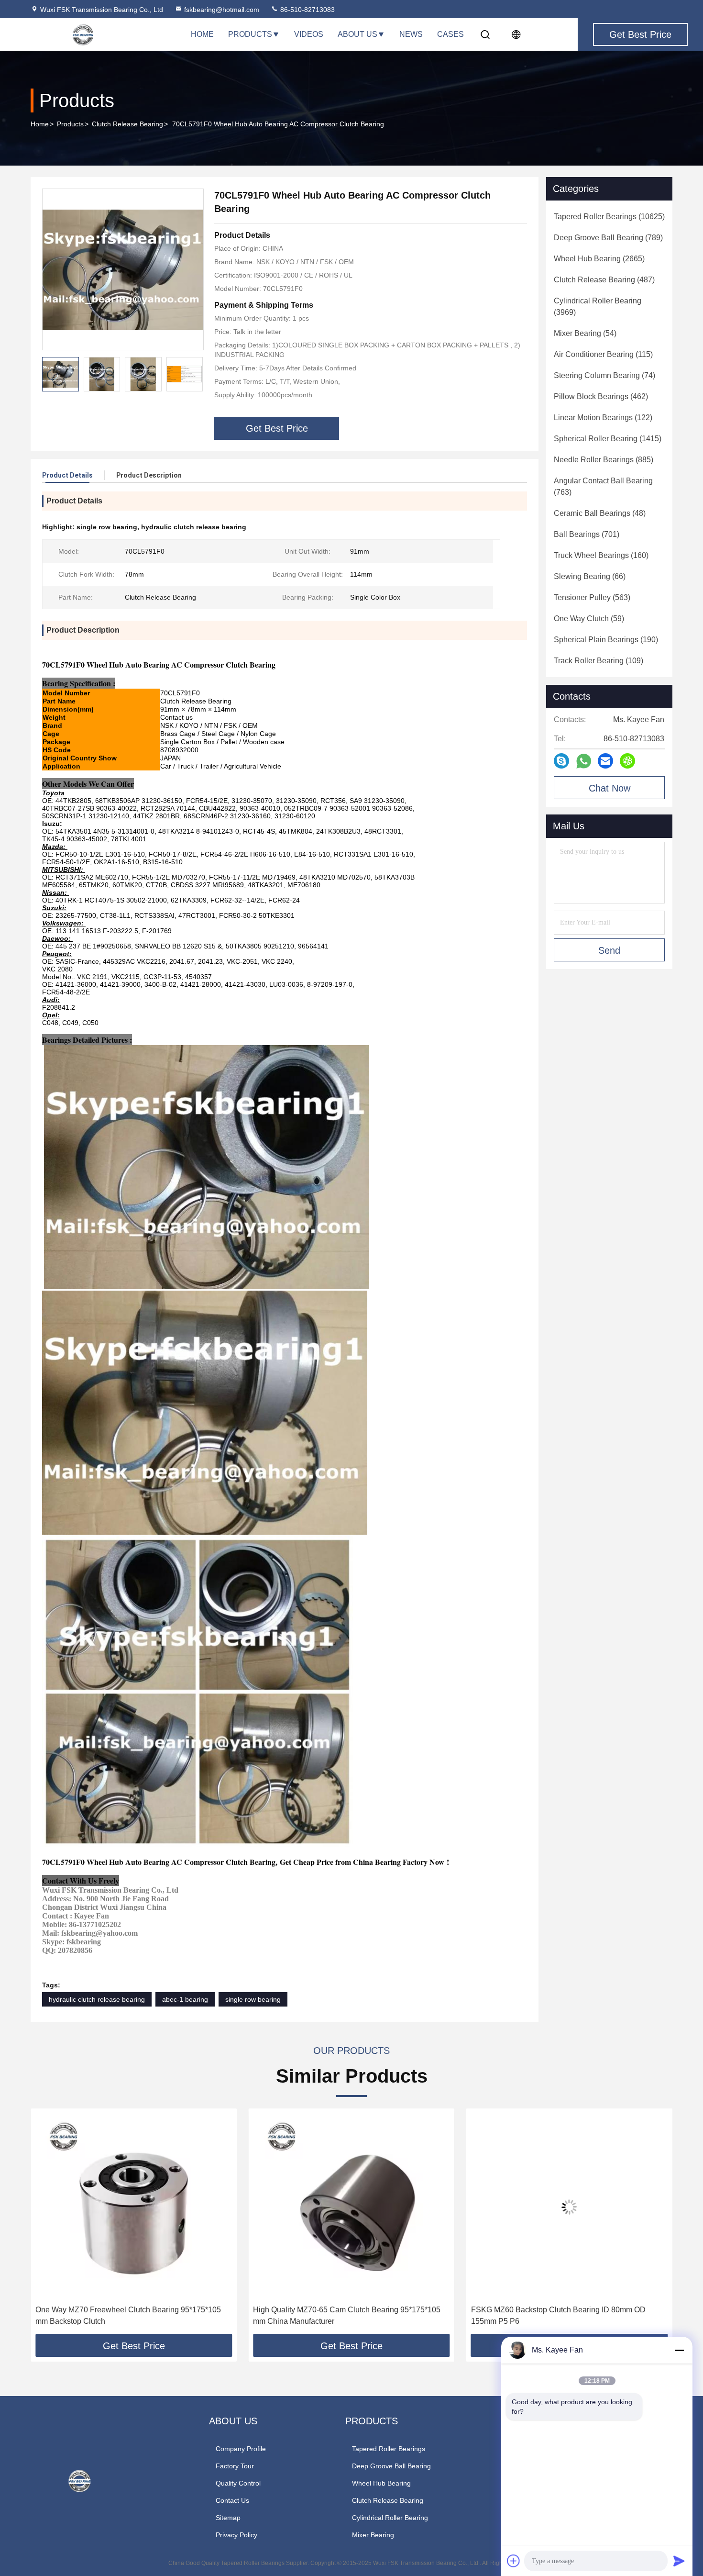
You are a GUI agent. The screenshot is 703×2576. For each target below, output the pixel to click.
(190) (606, 640)
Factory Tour (235, 2466)
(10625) (609, 217)
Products (250, 34)
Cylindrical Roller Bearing (390, 2518)
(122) (603, 418)
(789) (608, 238)
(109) (599, 661)
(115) (603, 354)
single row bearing (253, 1999)
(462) (601, 396)
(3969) (598, 307)
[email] (605, 761)
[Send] (679, 2561)
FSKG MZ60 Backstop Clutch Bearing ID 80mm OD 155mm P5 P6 (340, 2315)
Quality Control (238, 2483)
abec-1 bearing (185, 1999)
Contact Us (232, 2500)
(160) (601, 555)
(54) (585, 333)
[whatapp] (584, 761)
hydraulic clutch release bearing (97, 1999)
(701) (587, 534)
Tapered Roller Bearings (389, 2449)
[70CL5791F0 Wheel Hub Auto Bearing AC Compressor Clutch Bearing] (123, 269)
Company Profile (241, 2449)
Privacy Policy (236, 2535)
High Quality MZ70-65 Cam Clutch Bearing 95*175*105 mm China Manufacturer (129, 2315)
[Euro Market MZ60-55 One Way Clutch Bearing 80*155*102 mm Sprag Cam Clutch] (569, 2207)
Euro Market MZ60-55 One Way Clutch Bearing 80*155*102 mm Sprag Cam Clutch (551, 2315)
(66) (590, 576)
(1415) (608, 439)
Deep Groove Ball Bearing (391, 2466)
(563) (592, 597)
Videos (309, 34)
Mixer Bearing (373, 2535)
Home (202, 34)
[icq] (627, 761)
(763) (603, 486)
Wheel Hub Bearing (381, 2483)
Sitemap (228, 2518)
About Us (357, 34)
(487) (604, 280)
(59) (589, 619)
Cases (450, 34)
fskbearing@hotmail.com (222, 10)
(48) (600, 513)
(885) (604, 460)
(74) (604, 375)
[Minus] (679, 2350)
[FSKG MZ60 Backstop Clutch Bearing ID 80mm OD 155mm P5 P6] (351, 2207)
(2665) (599, 259)
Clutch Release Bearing (127, 124)
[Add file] (514, 2561)
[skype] (561, 761)
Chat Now (610, 788)
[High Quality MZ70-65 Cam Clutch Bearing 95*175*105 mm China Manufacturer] (134, 2207)
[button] (196, 374)
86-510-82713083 (307, 10)
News (411, 34)
